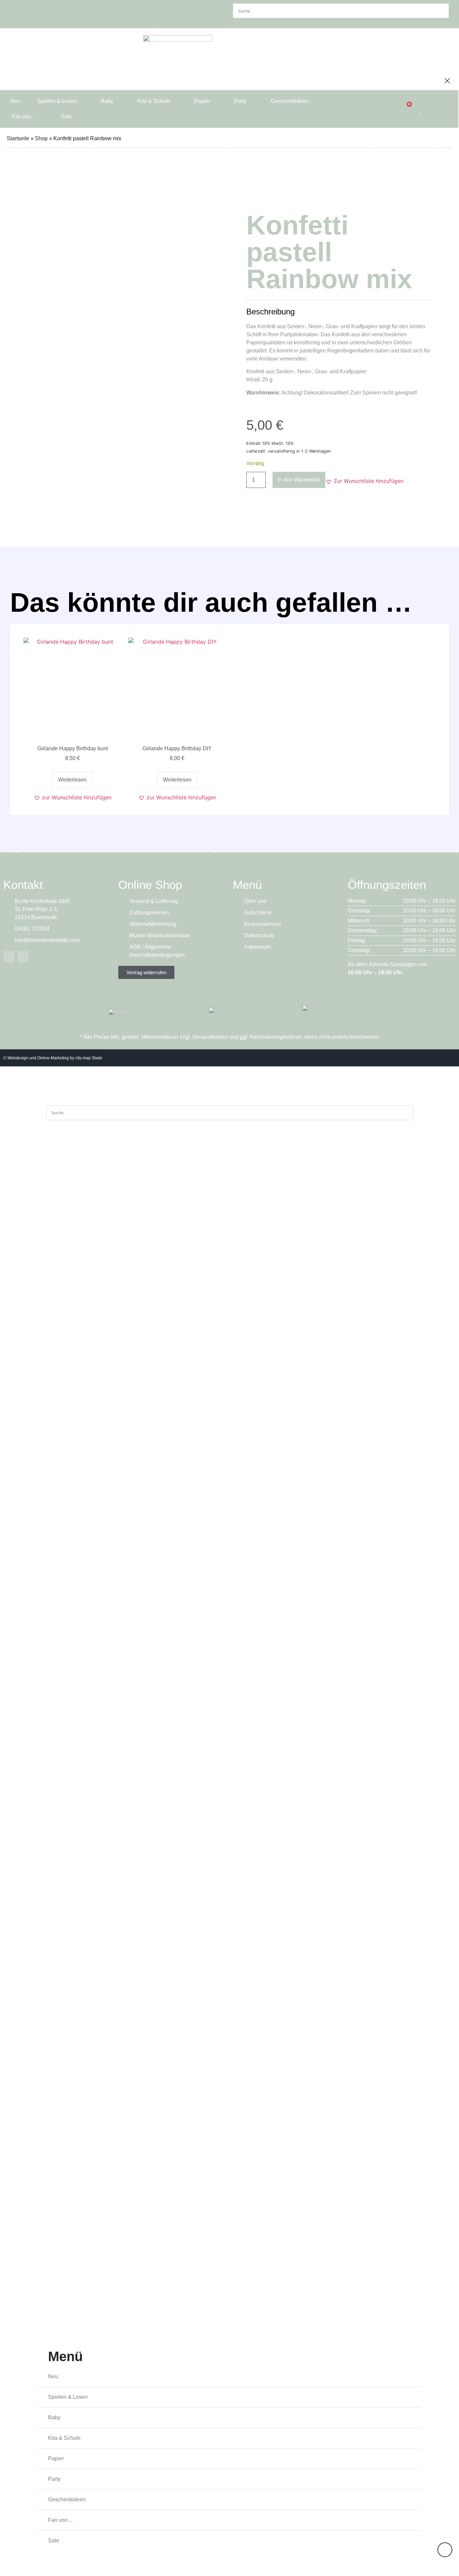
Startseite (18, 138)
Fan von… (24, 117)
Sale (66, 117)
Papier (202, 101)
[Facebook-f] (9, 957)
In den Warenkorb (299, 480)
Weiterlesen (72, 780)
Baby (107, 101)
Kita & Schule (154, 101)
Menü (65, 2356)
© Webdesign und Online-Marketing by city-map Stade (53, 1058)
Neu (15, 101)
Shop (41, 138)
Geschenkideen (290, 101)
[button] (364, 481)
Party (240, 101)
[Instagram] (23, 957)
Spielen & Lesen (57, 101)
